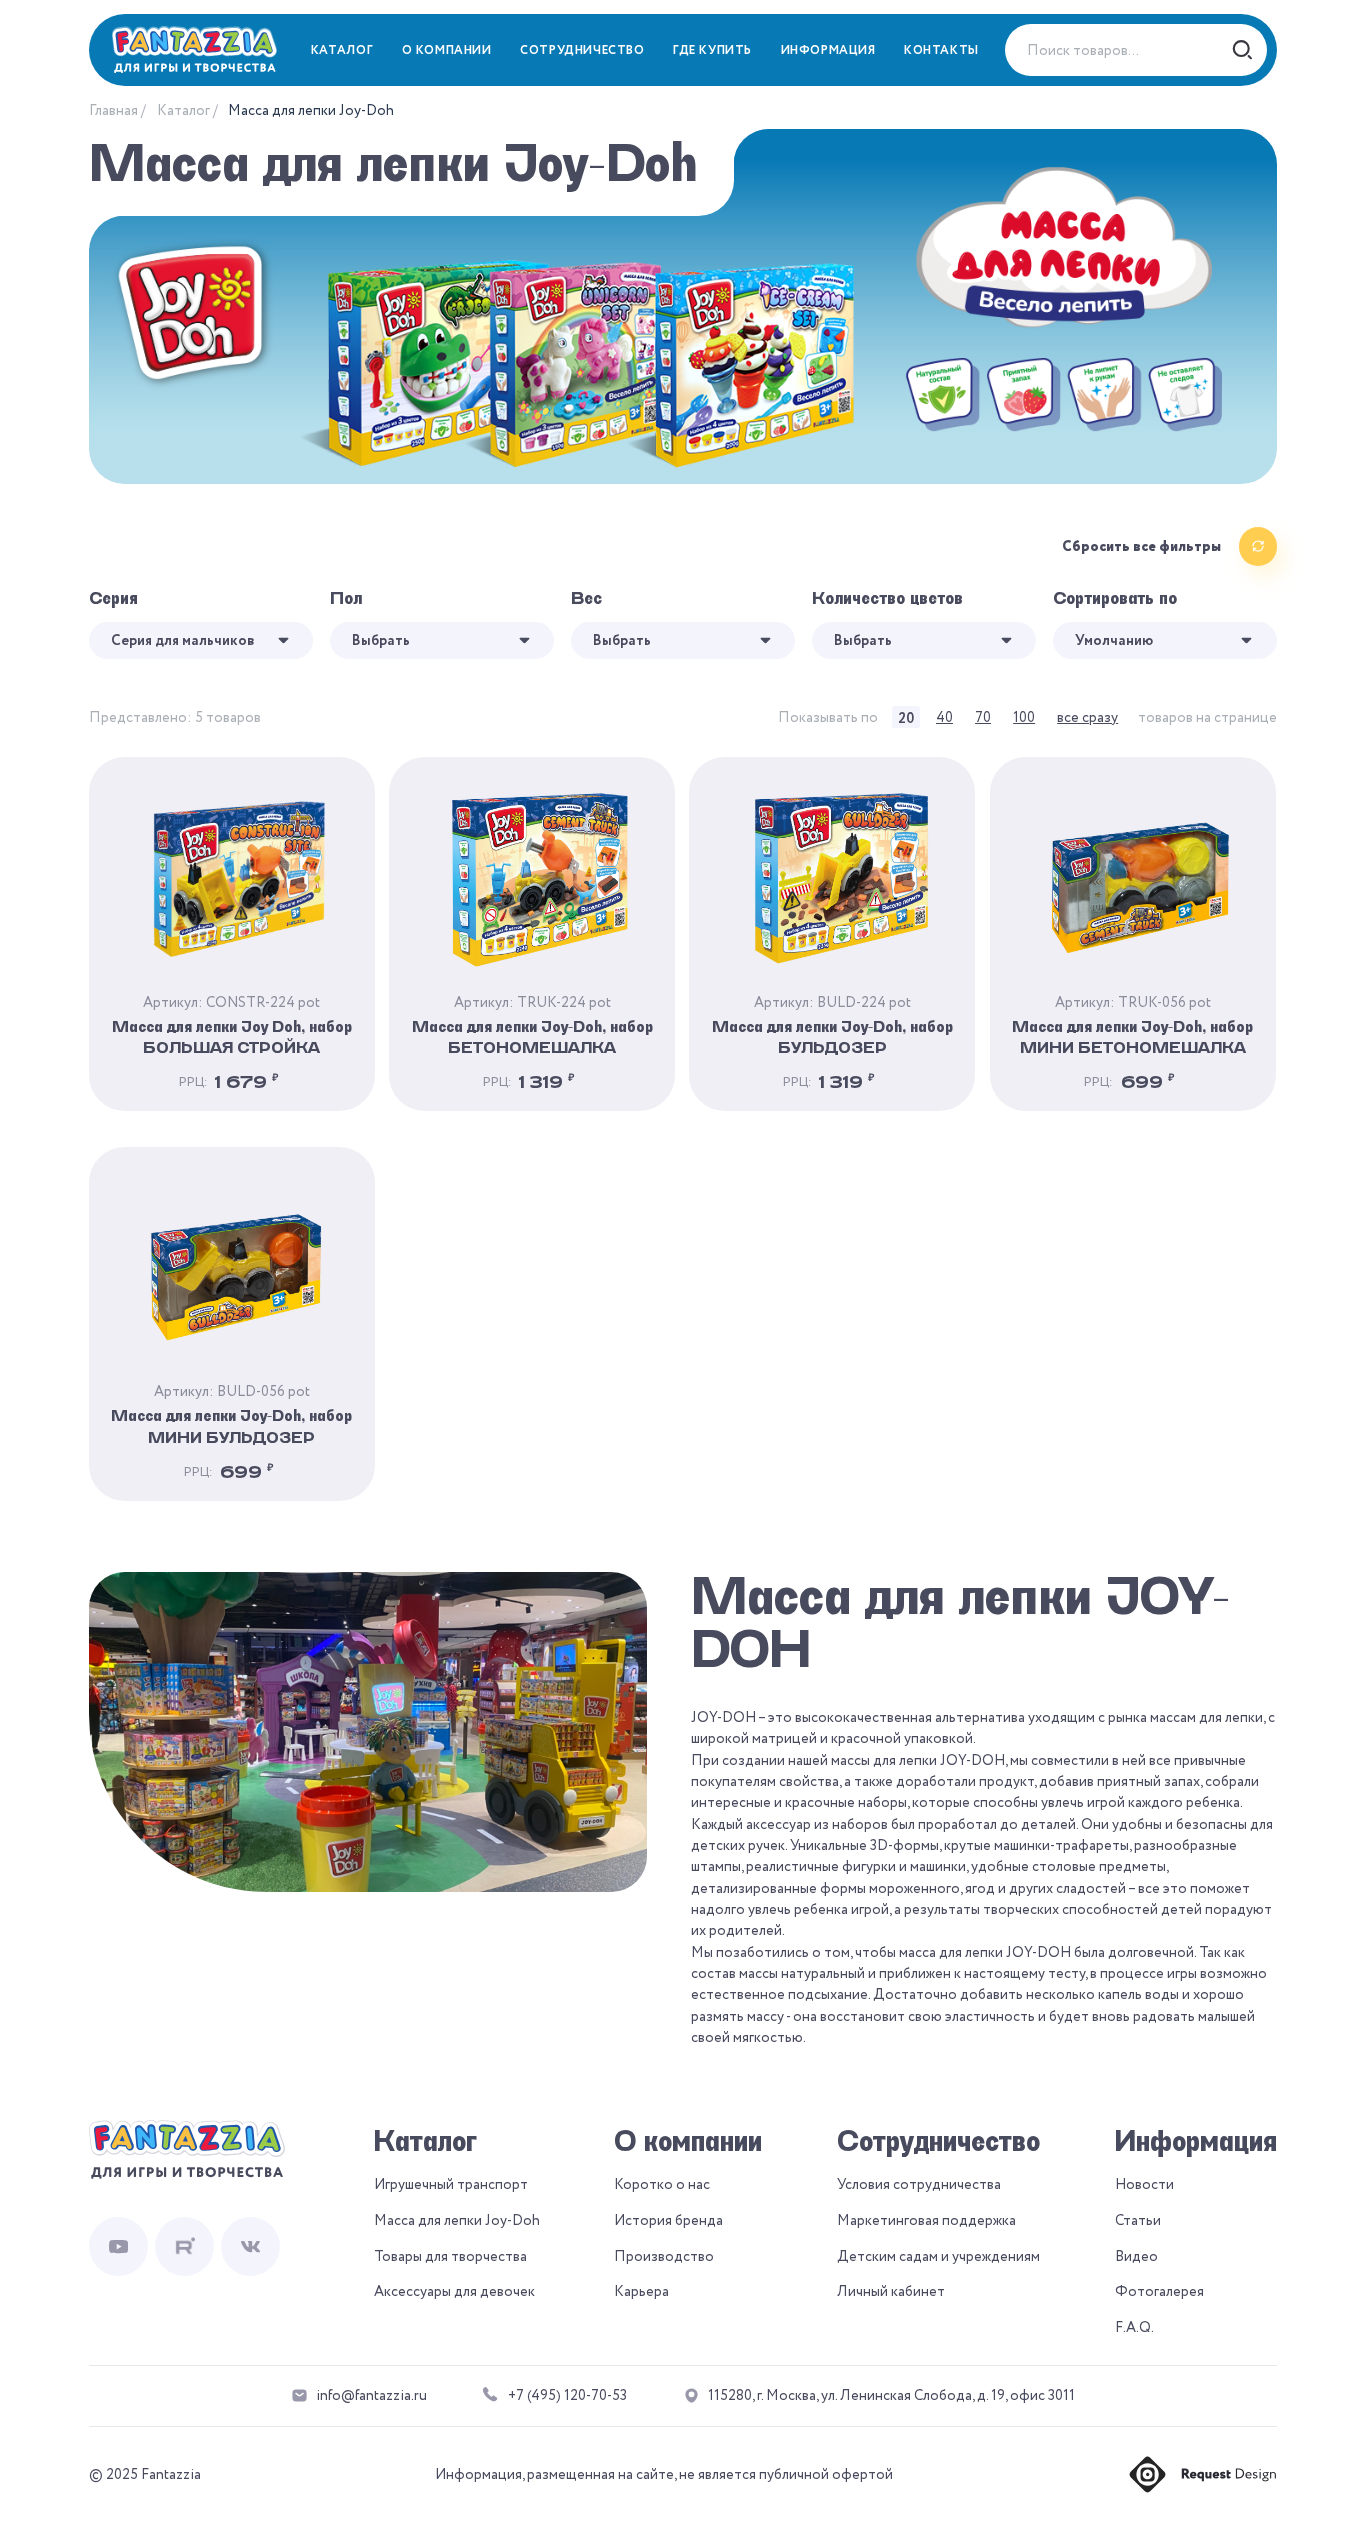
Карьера (641, 2291)
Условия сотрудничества (919, 2184)
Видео (1136, 2256)
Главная (113, 110)
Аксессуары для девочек (454, 2291)
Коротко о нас (662, 2184)
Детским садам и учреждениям (938, 2256)
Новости (1144, 2184)
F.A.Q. (1134, 2327)
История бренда (668, 2220)
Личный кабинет (891, 2291)
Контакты (941, 50)
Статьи (1138, 2220)
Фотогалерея (1159, 2291)
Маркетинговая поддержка (926, 2220)
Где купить (712, 50)
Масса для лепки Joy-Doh (457, 2220)
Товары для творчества (450, 2256)
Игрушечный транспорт (451, 2184)
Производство (664, 2256)
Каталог (183, 110)
